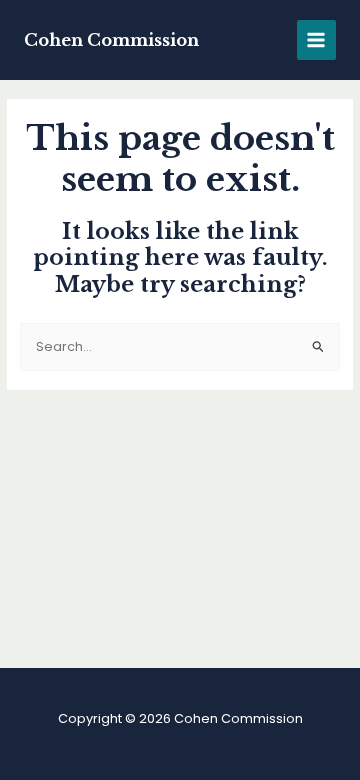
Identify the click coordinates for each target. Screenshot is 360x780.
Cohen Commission (111, 40)
